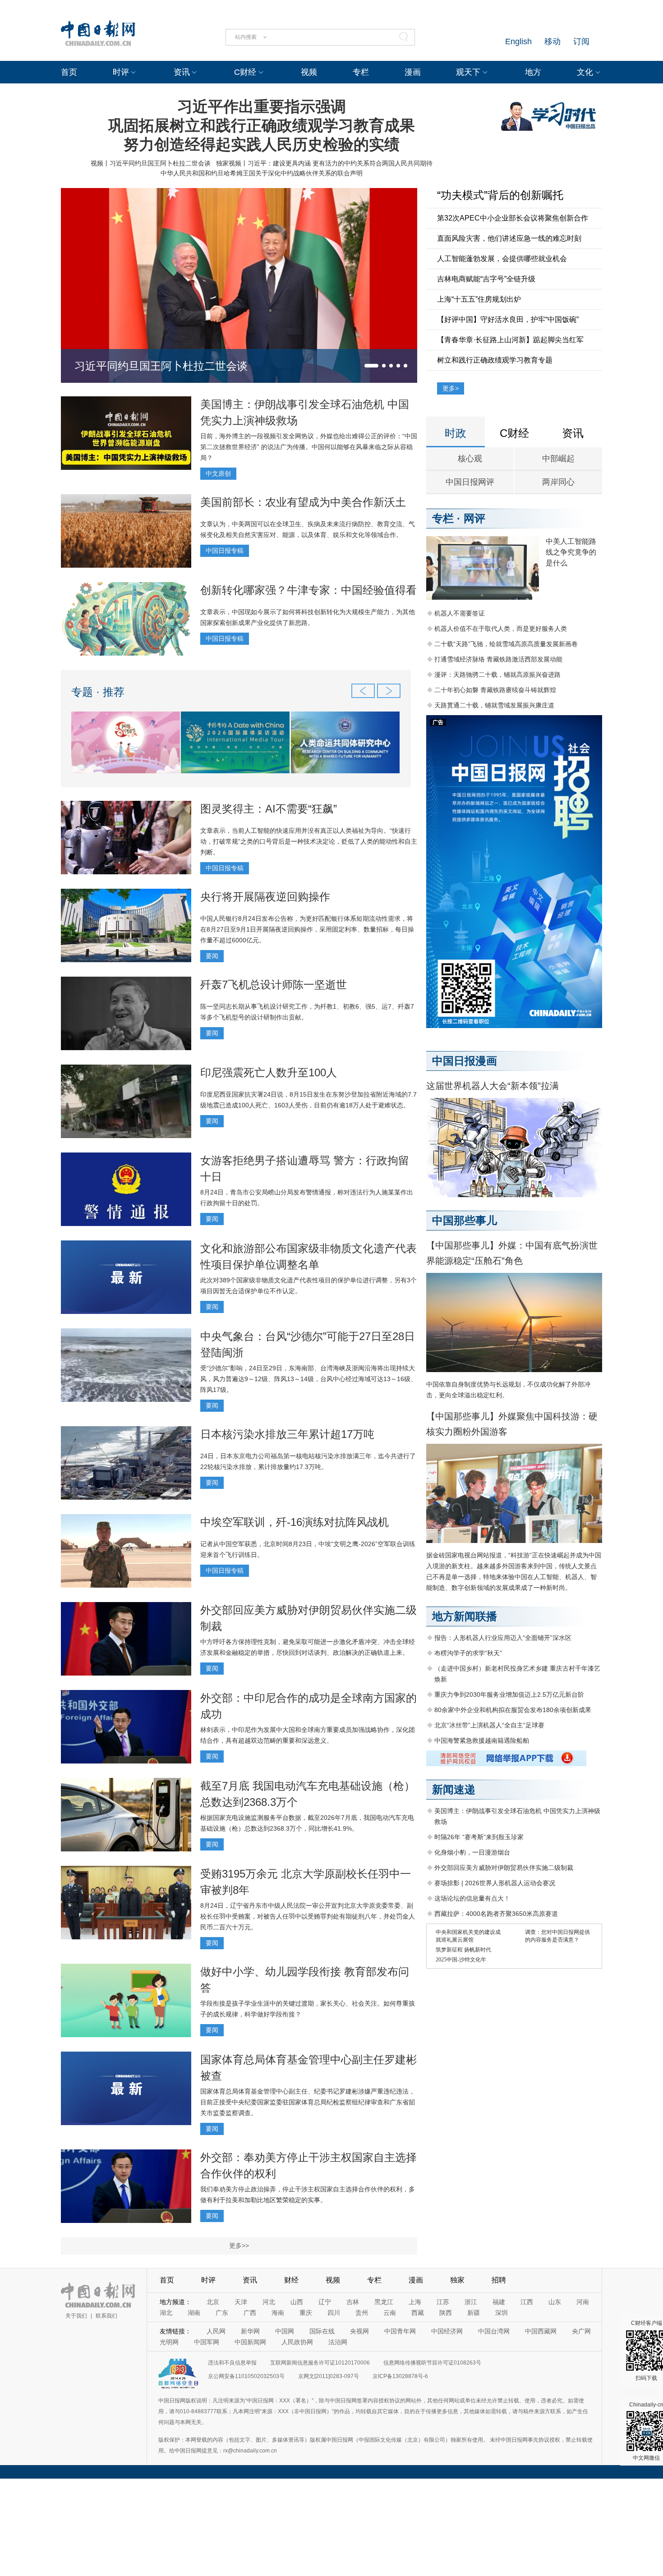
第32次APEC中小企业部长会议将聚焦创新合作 (513, 218)
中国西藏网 (541, 2331)
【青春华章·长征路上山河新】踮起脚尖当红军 (510, 340)
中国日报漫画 (465, 1061)
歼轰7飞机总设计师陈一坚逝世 (274, 985)
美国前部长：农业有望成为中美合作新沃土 (303, 502)
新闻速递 (454, 1789)
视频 (309, 72)
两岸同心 (558, 482)
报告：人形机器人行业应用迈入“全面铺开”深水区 (503, 1638)
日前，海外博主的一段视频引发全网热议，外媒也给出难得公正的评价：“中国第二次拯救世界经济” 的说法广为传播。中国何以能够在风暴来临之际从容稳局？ (309, 447)
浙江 (471, 2302)
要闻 (212, 956)
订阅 (581, 41)
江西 (527, 2302)
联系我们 (106, 2316)
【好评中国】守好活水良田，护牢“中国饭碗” (508, 319)
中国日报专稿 (225, 551)
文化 (585, 72)
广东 (222, 2313)
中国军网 (207, 2342)
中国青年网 (400, 2331)
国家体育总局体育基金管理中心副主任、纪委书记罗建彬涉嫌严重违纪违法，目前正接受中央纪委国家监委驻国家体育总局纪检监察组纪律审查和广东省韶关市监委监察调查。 (308, 2102)
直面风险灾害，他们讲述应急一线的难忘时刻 (509, 238)
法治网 (338, 2342)
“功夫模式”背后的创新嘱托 (500, 195)
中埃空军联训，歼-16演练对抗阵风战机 (295, 1522)
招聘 (499, 2280)
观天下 (468, 72)
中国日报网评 (470, 482)
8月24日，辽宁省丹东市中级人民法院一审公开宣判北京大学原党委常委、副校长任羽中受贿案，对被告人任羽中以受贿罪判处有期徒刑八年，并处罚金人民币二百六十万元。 (308, 1916)
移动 (552, 41)
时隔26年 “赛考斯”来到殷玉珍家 (479, 1837)
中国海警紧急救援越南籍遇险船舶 (482, 1740)
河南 (583, 2302)
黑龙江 (384, 2302)
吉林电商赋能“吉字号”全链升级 (486, 279)
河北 (269, 2302)
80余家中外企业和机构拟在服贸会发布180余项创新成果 (513, 1710)
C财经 (245, 72)
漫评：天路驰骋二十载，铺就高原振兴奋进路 (497, 675)
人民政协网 (297, 2342)
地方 (533, 72)
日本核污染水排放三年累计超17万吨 (287, 1434)
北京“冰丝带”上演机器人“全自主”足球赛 (489, 1725)
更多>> (239, 2245)
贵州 (362, 2313)
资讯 (182, 72)
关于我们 (76, 2316)
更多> (451, 388)
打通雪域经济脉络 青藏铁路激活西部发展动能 (498, 659)
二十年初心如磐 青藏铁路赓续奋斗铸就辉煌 (495, 690)
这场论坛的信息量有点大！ (472, 1898)
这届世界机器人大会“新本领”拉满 (493, 1086)
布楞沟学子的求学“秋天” (468, 1653)
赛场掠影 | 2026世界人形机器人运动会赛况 (495, 1883)
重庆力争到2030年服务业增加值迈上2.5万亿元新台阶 (509, 1694)
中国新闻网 (250, 2342)
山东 (555, 2302)
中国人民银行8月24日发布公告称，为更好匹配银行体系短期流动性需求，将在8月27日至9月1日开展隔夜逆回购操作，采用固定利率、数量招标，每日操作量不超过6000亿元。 (307, 929)
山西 (297, 2302)
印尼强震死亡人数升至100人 (269, 1072)
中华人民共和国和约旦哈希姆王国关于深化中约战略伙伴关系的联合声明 (262, 173)
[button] (371, 366)
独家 (457, 2280)
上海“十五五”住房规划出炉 (479, 299)
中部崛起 (558, 459)
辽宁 (325, 2302)
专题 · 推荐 (98, 692)
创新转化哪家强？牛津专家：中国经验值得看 (308, 590)
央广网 (581, 2331)
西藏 (418, 2313)
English (518, 41)
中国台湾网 (494, 2331)
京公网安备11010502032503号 (246, 2376)
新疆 (474, 2313)
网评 (474, 518)
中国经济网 (447, 2331)
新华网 (250, 2331)
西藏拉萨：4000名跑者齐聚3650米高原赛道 (496, 1914)
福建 (499, 2302)
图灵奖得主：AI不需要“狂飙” (269, 809)
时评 (121, 72)
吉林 (353, 2302)
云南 (390, 2313)
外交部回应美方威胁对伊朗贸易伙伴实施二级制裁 (504, 1868)
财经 (291, 2280)
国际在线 (322, 2331)
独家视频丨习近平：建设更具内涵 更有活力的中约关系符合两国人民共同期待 (324, 163)
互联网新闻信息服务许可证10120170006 (320, 2363)
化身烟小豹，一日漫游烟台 (472, 1852)
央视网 (359, 2331)
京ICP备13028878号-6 (400, 2376)
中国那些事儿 (465, 1220)
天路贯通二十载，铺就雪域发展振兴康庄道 (494, 705)
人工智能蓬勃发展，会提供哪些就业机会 (502, 259)
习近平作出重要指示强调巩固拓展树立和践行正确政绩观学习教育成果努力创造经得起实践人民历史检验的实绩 (262, 125)
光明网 (169, 2342)
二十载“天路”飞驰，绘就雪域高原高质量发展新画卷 (506, 644)
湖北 (166, 2313)
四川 (334, 2313)
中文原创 (218, 473)
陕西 (446, 2313)
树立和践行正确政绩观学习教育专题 (495, 360)
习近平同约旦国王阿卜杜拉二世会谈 (161, 366)
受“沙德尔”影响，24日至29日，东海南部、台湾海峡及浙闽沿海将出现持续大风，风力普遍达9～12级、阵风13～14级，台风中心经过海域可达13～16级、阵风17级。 (308, 1379)
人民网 (216, 2331)
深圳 (502, 2313)
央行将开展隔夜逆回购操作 (265, 897)
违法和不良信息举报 (232, 2363)
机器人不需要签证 (460, 613)
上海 (415, 2302)
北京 (213, 2302)
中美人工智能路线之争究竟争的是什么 (571, 552)
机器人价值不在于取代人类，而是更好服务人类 (501, 629)
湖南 (194, 2313)
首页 (69, 72)
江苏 (443, 2302)
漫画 (413, 72)
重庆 (306, 2313)
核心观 (470, 459)
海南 (278, 2313)
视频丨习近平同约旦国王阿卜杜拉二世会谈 (151, 163)
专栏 (361, 72)
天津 (241, 2302)
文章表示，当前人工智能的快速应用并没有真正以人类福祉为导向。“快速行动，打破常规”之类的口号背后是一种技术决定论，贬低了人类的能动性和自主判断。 (309, 841)
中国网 (285, 2331)
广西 (250, 2313)
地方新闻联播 (465, 1616)
